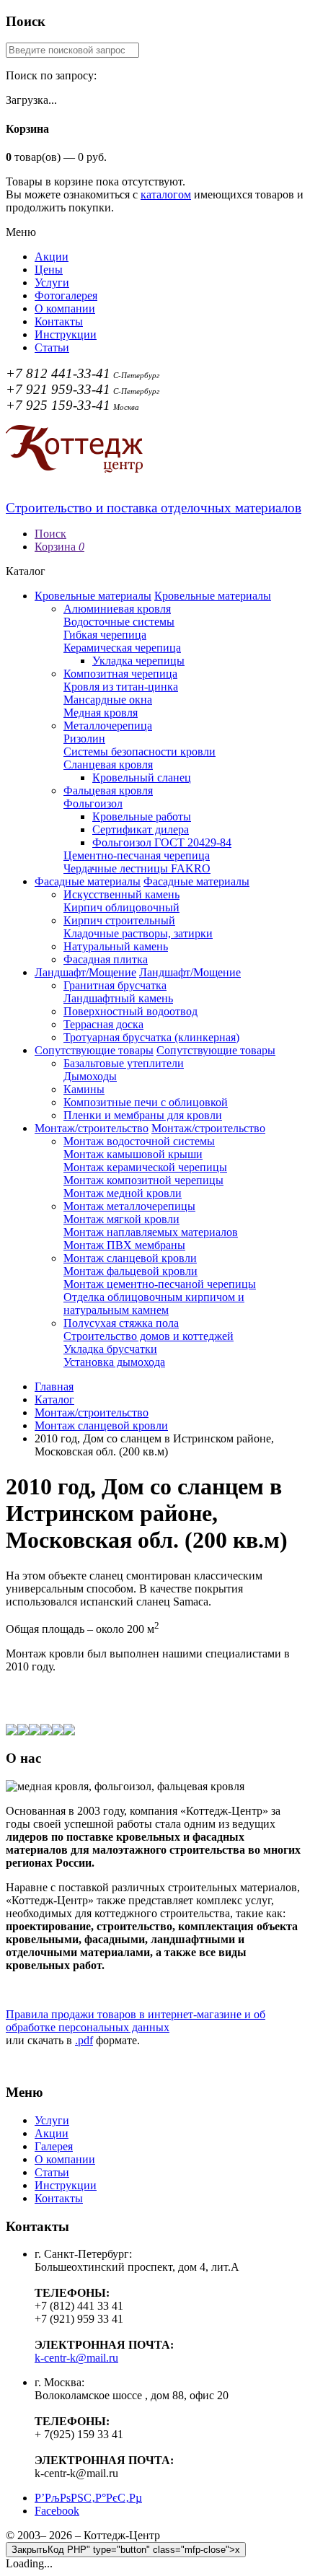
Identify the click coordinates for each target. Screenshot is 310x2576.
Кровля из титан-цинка (121, 687)
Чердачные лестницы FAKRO (137, 868)
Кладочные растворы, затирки (138, 933)
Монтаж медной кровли (123, 1193)
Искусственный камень (121, 894)
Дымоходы (90, 1076)
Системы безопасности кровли (139, 752)
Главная (54, 1386)
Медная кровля (101, 713)
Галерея (54, 2146)
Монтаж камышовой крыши (133, 1154)
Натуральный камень (116, 946)
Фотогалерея (66, 295)
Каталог (54, 1399)
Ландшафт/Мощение (85, 972)
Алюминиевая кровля (117, 609)
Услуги (52, 282)
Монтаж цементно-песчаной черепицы (160, 1284)
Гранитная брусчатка (115, 985)
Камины (84, 1089)
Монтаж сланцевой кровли (130, 1258)
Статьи (52, 347)
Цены (49, 270)
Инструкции (66, 334)
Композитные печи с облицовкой (146, 1102)
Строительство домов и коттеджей (149, 1336)
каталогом (166, 194)
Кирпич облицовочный (121, 907)
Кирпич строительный (119, 920)
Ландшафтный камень (118, 998)
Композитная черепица (120, 674)
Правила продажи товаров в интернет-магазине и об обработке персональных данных (136, 2021)
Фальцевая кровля (108, 790)
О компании (65, 308)
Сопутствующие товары (94, 1050)
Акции (52, 257)
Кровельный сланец (142, 777)
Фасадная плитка (106, 959)
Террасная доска (103, 1024)
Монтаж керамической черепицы (145, 1167)
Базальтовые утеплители (124, 1063)
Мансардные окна (108, 700)
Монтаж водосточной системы (139, 1141)
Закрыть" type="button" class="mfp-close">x (126, 2550)
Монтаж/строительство (92, 1128)
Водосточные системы (119, 622)
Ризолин (84, 739)
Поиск (50, 534)
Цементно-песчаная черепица (137, 855)
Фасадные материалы (88, 881)
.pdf (84, 2040)
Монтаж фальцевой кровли (130, 1271)
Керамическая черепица (122, 648)
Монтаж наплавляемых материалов (151, 1232)
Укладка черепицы (138, 661)
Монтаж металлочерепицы (129, 1206)
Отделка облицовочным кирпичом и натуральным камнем (154, 1304)
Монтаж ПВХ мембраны (124, 1245)
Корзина (59, 547)
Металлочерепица (108, 726)
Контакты (59, 321)
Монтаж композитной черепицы (143, 1180)
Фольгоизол (93, 803)
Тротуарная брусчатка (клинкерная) (151, 1037)
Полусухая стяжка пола (121, 1323)
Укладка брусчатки (110, 1349)
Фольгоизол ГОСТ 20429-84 (162, 842)
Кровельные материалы (93, 596)
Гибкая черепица (105, 635)
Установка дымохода (114, 1362)
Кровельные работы (142, 816)
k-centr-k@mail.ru (76, 2358)
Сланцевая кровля (108, 765)
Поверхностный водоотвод (130, 1011)
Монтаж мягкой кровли (121, 1219)
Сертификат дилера (141, 829)
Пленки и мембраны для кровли (143, 1115)
